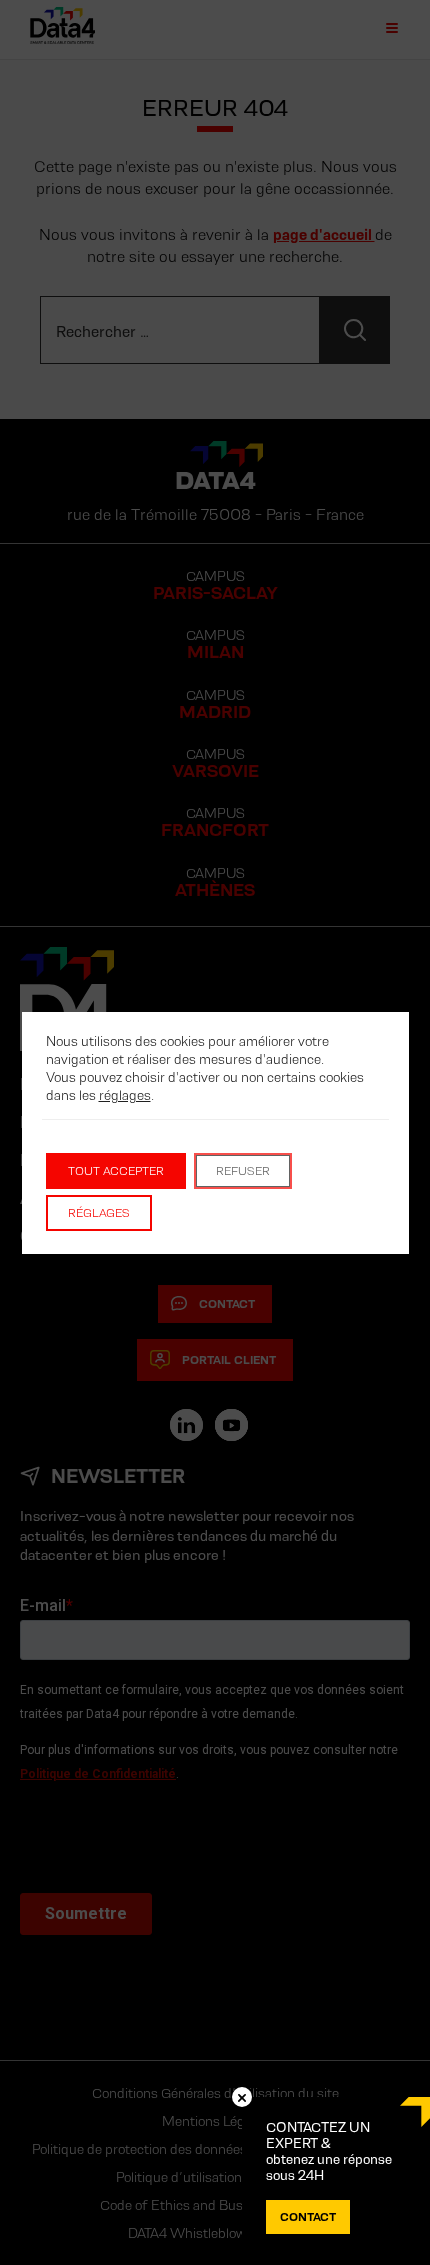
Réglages (99, 1212)
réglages (125, 1095)
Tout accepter (116, 1170)
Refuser (243, 1170)
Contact (308, 2216)
